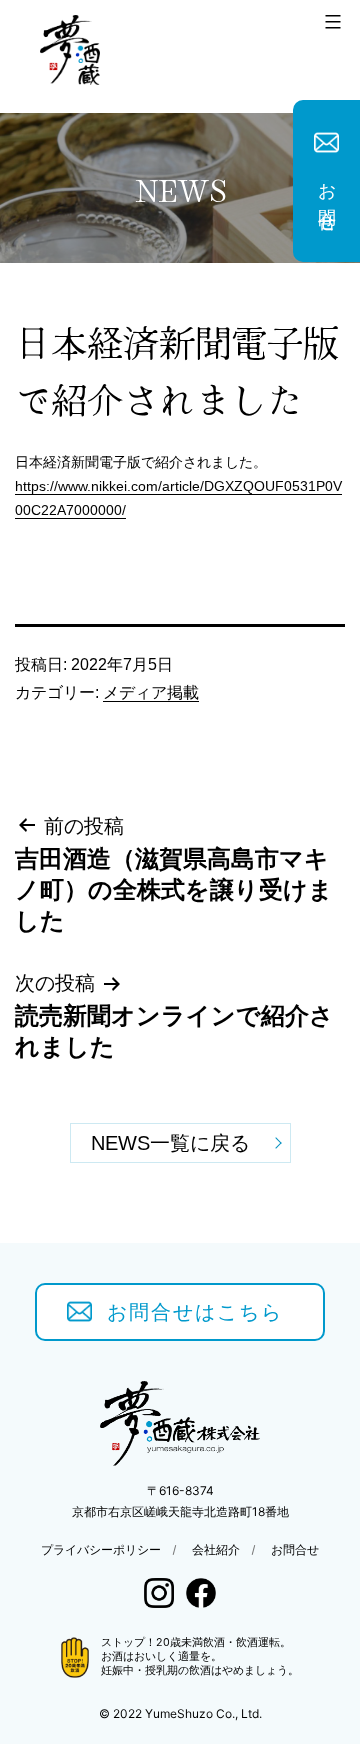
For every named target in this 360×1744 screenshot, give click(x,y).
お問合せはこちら (195, 1312)
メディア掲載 (151, 692)
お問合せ (327, 198)
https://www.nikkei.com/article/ (109, 486)
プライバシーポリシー (101, 1549)
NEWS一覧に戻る (170, 1143)
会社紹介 (216, 1549)
